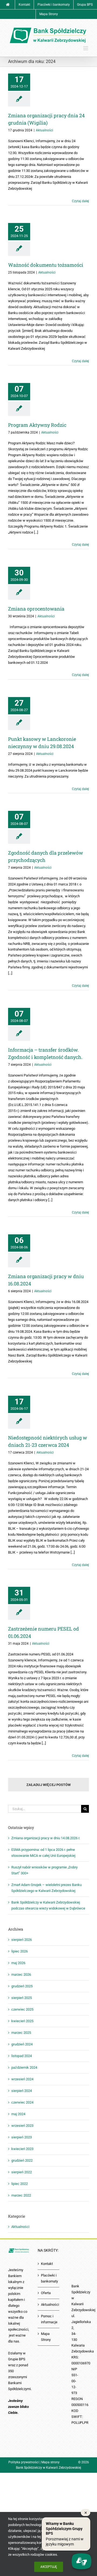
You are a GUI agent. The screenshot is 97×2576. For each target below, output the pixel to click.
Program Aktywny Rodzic (37, 425)
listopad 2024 (22, 2056)
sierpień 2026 (22, 1940)
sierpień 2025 (22, 1998)
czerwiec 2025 (22, 2009)
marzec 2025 (21, 2033)
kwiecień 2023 (22, 2149)
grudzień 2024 (22, 2044)
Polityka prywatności (24, 2462)
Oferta (46, 2293)
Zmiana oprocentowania (36, 609)
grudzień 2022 (22, 2160)
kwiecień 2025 (22, 2021)
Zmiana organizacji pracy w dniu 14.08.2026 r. (46, 1838)
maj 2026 (18, 1963)
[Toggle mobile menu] (86, 48)
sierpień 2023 (22, 2137)
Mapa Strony (46, 2337)
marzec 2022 (21, 2195)
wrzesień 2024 (22, 2079)
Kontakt (47, 2264)
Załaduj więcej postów (48, 1785)
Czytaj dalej (80, 201)
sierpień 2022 (22, 2172)
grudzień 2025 (22, 1986)
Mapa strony (50, 2462)
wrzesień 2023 (22, 2126)
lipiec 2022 (20, 2184)
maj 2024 (18, 2114)
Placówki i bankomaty (49, 2278)
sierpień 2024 (22, 2091)
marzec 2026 (21, 1975)
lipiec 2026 (20, 1951)
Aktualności (44, 130)
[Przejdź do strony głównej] (8, 5)
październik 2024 (24, 2067)
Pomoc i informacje (49, 2319)
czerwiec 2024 (22, 2102)
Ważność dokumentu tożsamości (46, 265)
